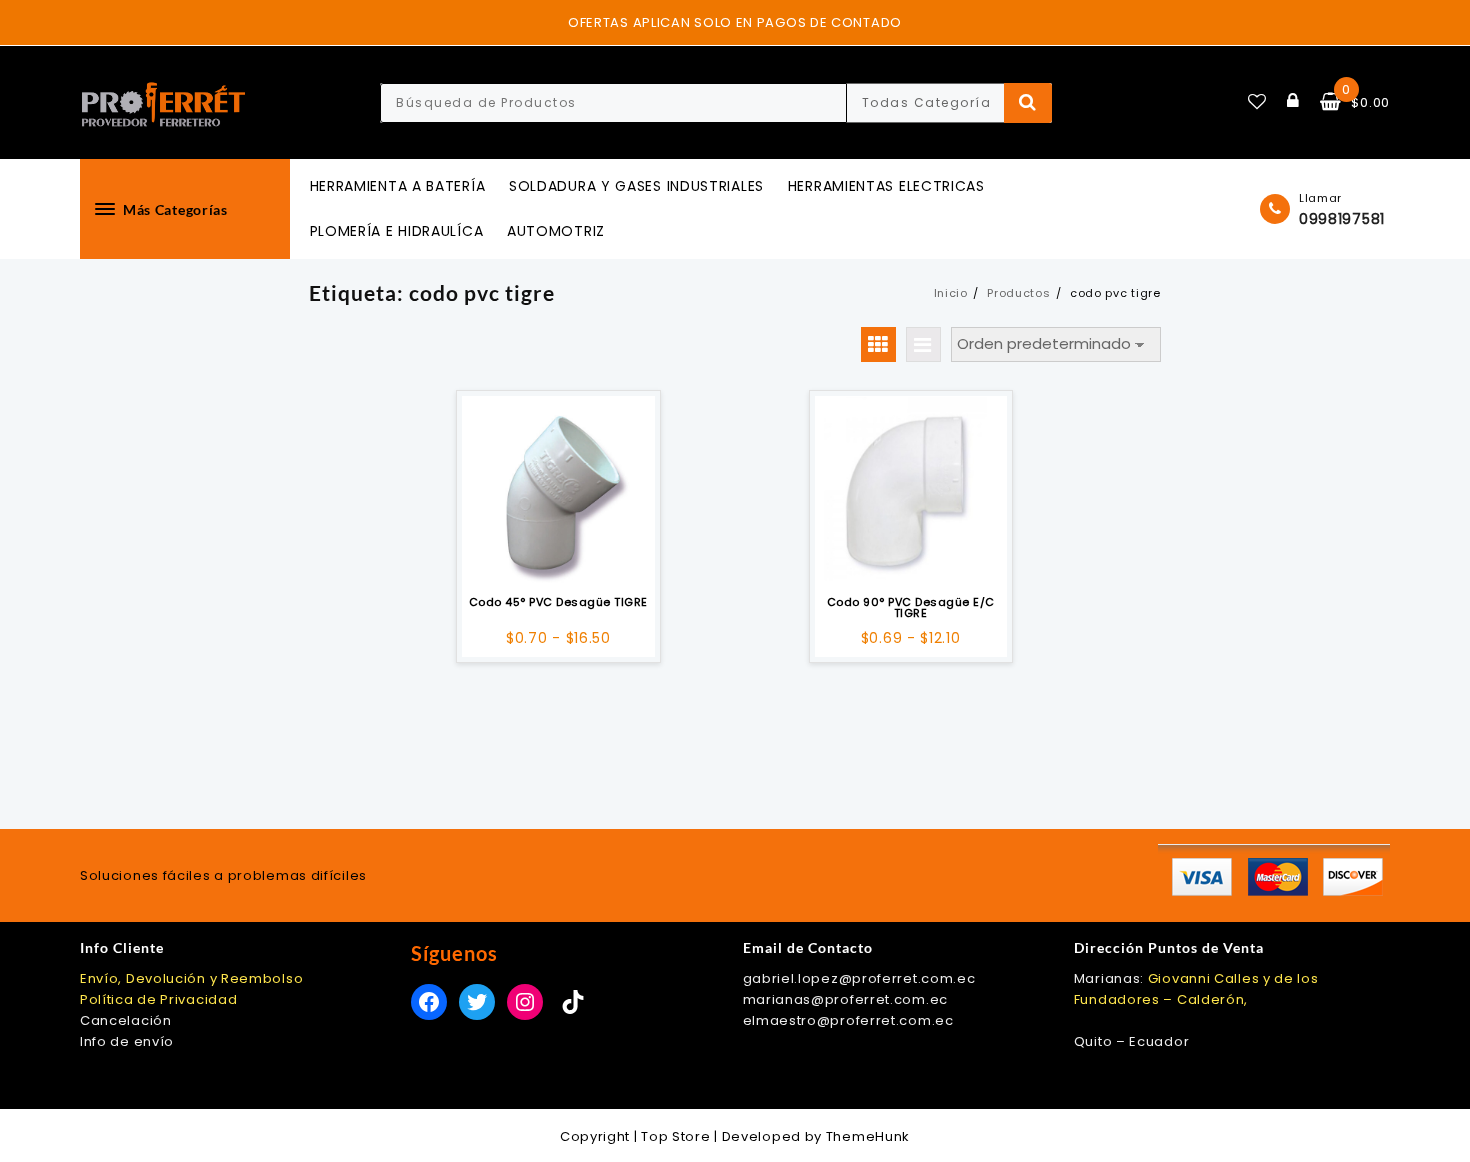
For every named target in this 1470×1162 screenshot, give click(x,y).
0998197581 (1342, 219)
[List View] (923, 344)
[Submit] (1028, 103)
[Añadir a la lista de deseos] (558, 492)
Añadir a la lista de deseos (558, 559)
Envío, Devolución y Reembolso (191, 978)
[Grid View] (878, 344)
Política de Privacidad (158, 999)
